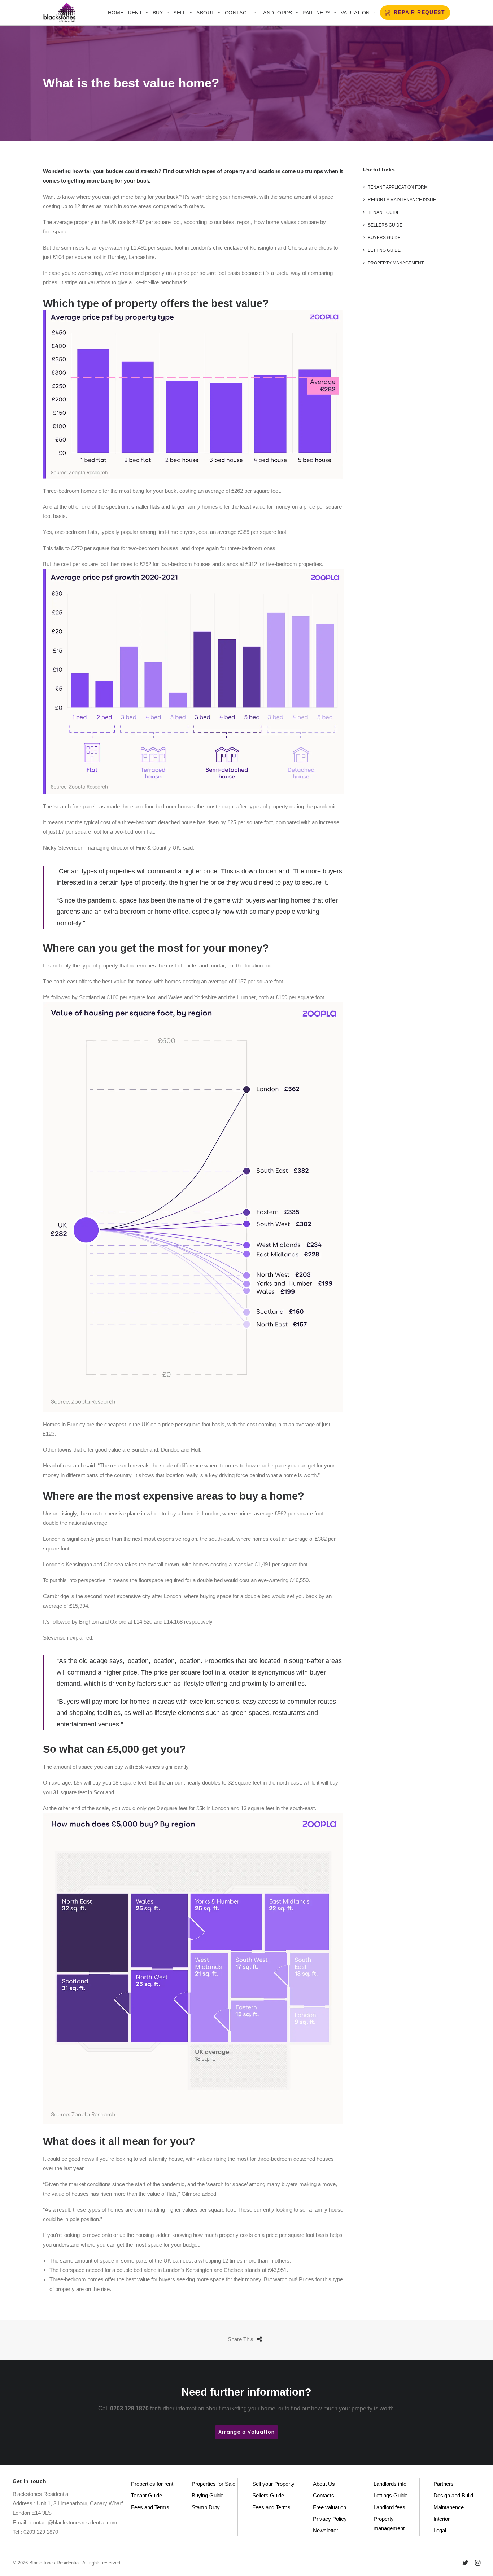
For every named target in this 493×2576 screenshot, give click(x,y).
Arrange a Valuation (247, 2432)
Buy (158, 13)
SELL (180, 13)
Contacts (324, 2495)
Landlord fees (389, 2507)
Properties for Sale (213, 2484)
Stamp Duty (206, 2507)
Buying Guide (208, 2495)
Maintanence (449, 2507)
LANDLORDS (276, 13)
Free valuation (330, 2507)
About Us (324, 2484)
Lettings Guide (391, 2495)
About (205, 13)
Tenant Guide (147, 2495)
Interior (442, 2519)
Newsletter (326, 2530)
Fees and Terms (150, 2507)
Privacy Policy (330, 2519)
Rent (135, 13)
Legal (440, 2530)
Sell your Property (273, 2484)
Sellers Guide (268, 2495)
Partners (316, 13)
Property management (389, 2524)
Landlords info (390, 2484)
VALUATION (355, 13)
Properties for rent (152, 2484)
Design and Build (453, 2495)
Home (116, 13)
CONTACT (237, 13)
